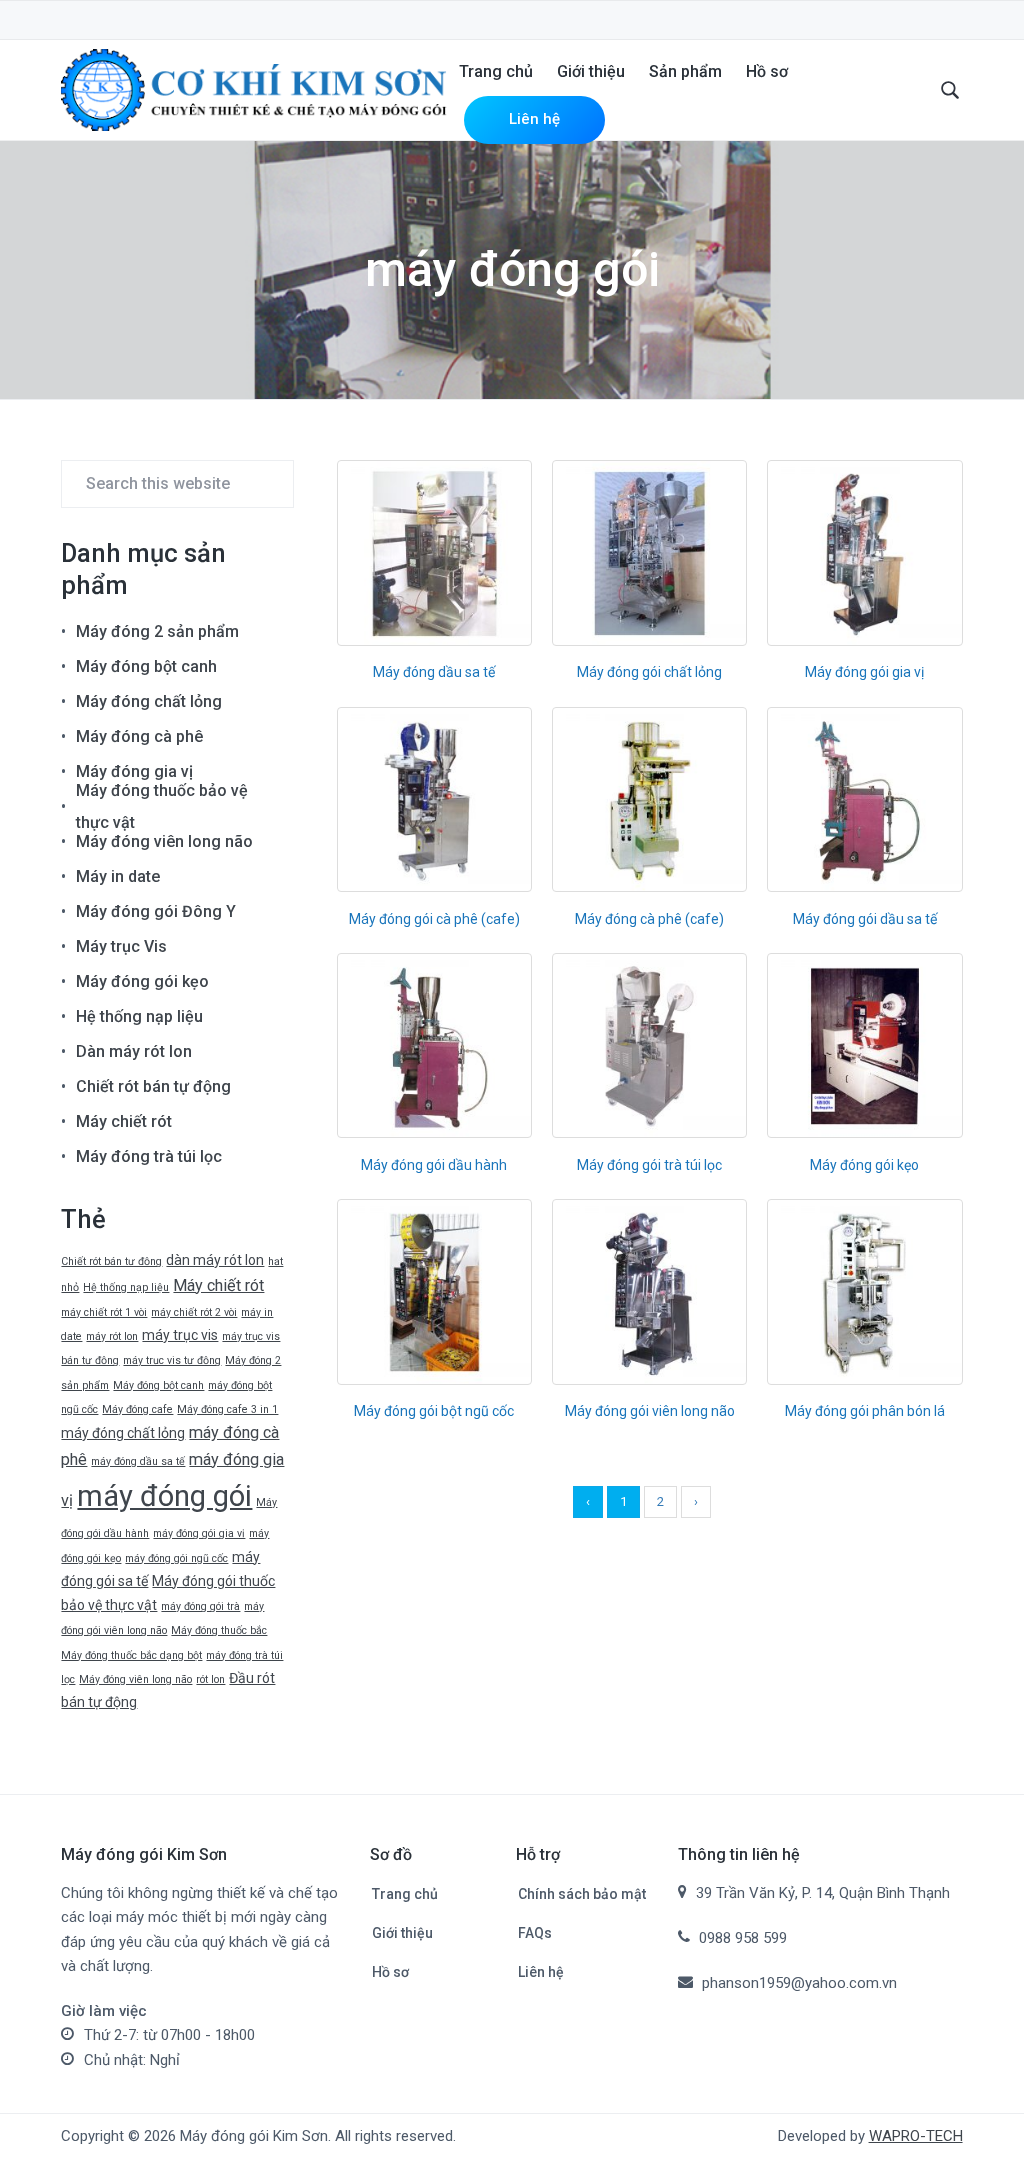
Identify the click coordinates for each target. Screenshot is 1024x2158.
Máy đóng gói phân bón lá (865, 1411)
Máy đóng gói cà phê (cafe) (434, 919)
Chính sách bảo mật (582, 1894)
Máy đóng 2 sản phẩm (157, 631)
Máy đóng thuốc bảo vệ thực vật (162, 806)
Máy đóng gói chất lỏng (649, 672)
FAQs (535, 1933)
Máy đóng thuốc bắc (219, 1630)
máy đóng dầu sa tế (138, 1461)
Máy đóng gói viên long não (650, 1411)
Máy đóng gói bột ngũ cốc (434, 1411)
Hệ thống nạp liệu (139, 1016)
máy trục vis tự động (172, 1360)
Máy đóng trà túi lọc (149, 1156)
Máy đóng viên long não (164, 841)
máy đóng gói (164, 1496)
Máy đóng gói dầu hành (434, 1165)
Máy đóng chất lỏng (149, 701)
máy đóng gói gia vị (199, 1533)
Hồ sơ (390, 1972)
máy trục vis (180, 1335)
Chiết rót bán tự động (153, 1086)
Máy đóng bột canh (146, 666)
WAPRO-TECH (916, 2136)
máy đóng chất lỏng (123, 1433)
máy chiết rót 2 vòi (194, 1312)
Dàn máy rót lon (134, 1051)
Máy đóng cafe (137, 1409)
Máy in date (118, 876)
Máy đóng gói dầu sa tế (865, 919)
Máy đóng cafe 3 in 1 (227, 1409)
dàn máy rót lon (215, 1260)
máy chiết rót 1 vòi (104, 1312)
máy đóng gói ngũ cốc (176, 1558)
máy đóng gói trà (200, 1606)
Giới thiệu (402, 1933)
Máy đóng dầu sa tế (434, 672)
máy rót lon (112, 1336)
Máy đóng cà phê (139, 736)
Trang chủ (405, 1894)
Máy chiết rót (124, 1121)
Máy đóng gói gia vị (864, 672)
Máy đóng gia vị (134, 771)
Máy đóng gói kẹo (864, 1165)
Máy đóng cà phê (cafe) (649, 919)
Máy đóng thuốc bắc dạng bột (131, 1655)
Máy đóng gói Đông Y (156, 911)
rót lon (210, 1679)
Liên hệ (541, 1972)
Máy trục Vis (121, 946)
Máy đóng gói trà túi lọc (649, 1165)
